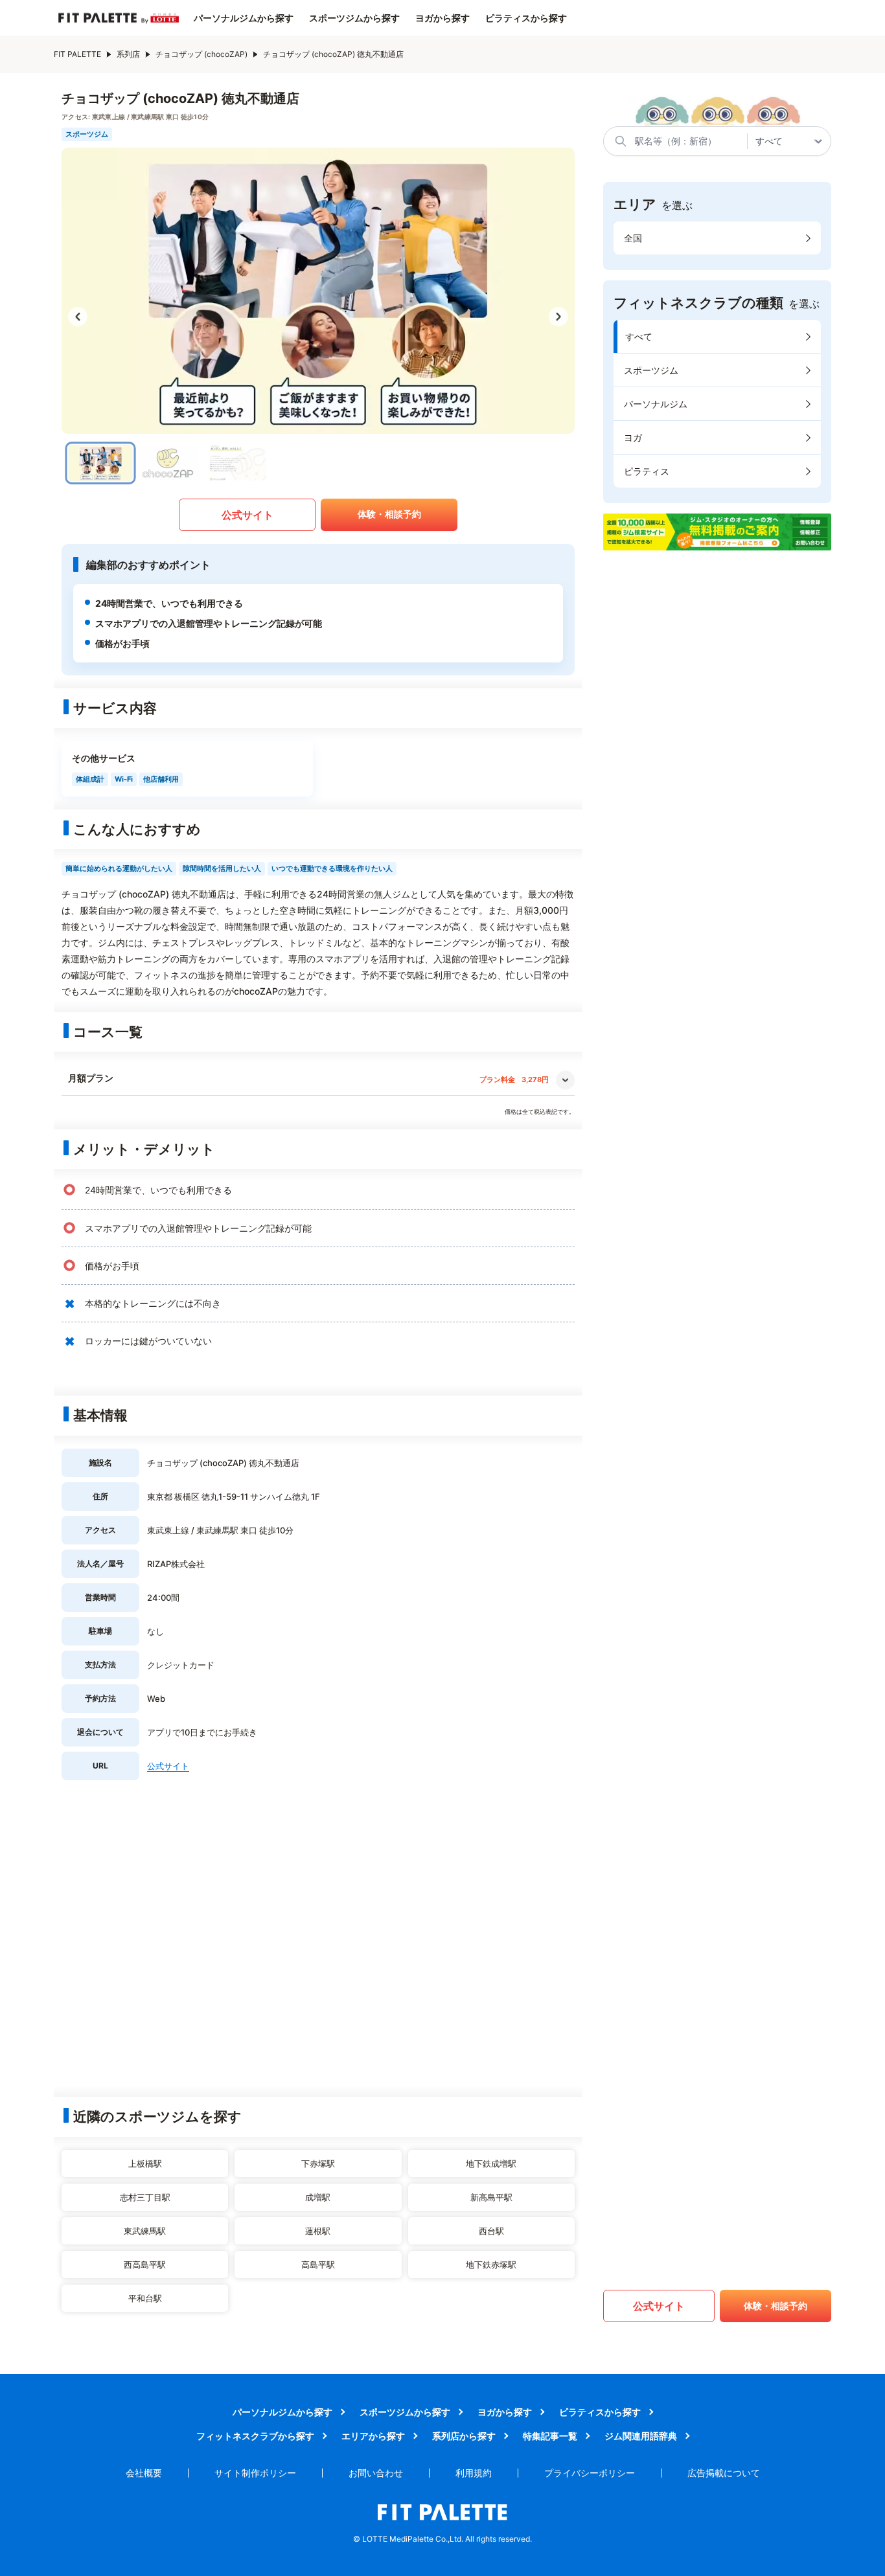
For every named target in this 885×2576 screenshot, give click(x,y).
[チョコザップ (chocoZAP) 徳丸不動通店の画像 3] (235, 463)
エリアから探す (373, 2436)
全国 (633, 238)
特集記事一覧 (550, 2436)
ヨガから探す (442, 18)
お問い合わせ (376, 2473)
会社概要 (144, 2473)
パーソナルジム (656, 404)
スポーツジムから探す (354, 18)
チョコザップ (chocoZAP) (201, 54)
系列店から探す (464, 2436)
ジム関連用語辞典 (641, 2436)
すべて (639, 336)
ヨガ (633, 437)
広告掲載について (724, 2473)
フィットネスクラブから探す (255, 2436)
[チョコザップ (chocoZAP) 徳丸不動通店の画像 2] (168, 463)
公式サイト (247, 515)
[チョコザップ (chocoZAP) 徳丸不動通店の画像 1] (101, 463)
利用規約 (474, 2473)
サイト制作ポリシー (255, 2473)
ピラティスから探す (526, 18)
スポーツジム (651, 370)
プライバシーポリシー (590, 2473)
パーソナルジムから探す (244, 18)
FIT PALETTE (77, 54)
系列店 (128, 54)
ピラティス (647, 471)
